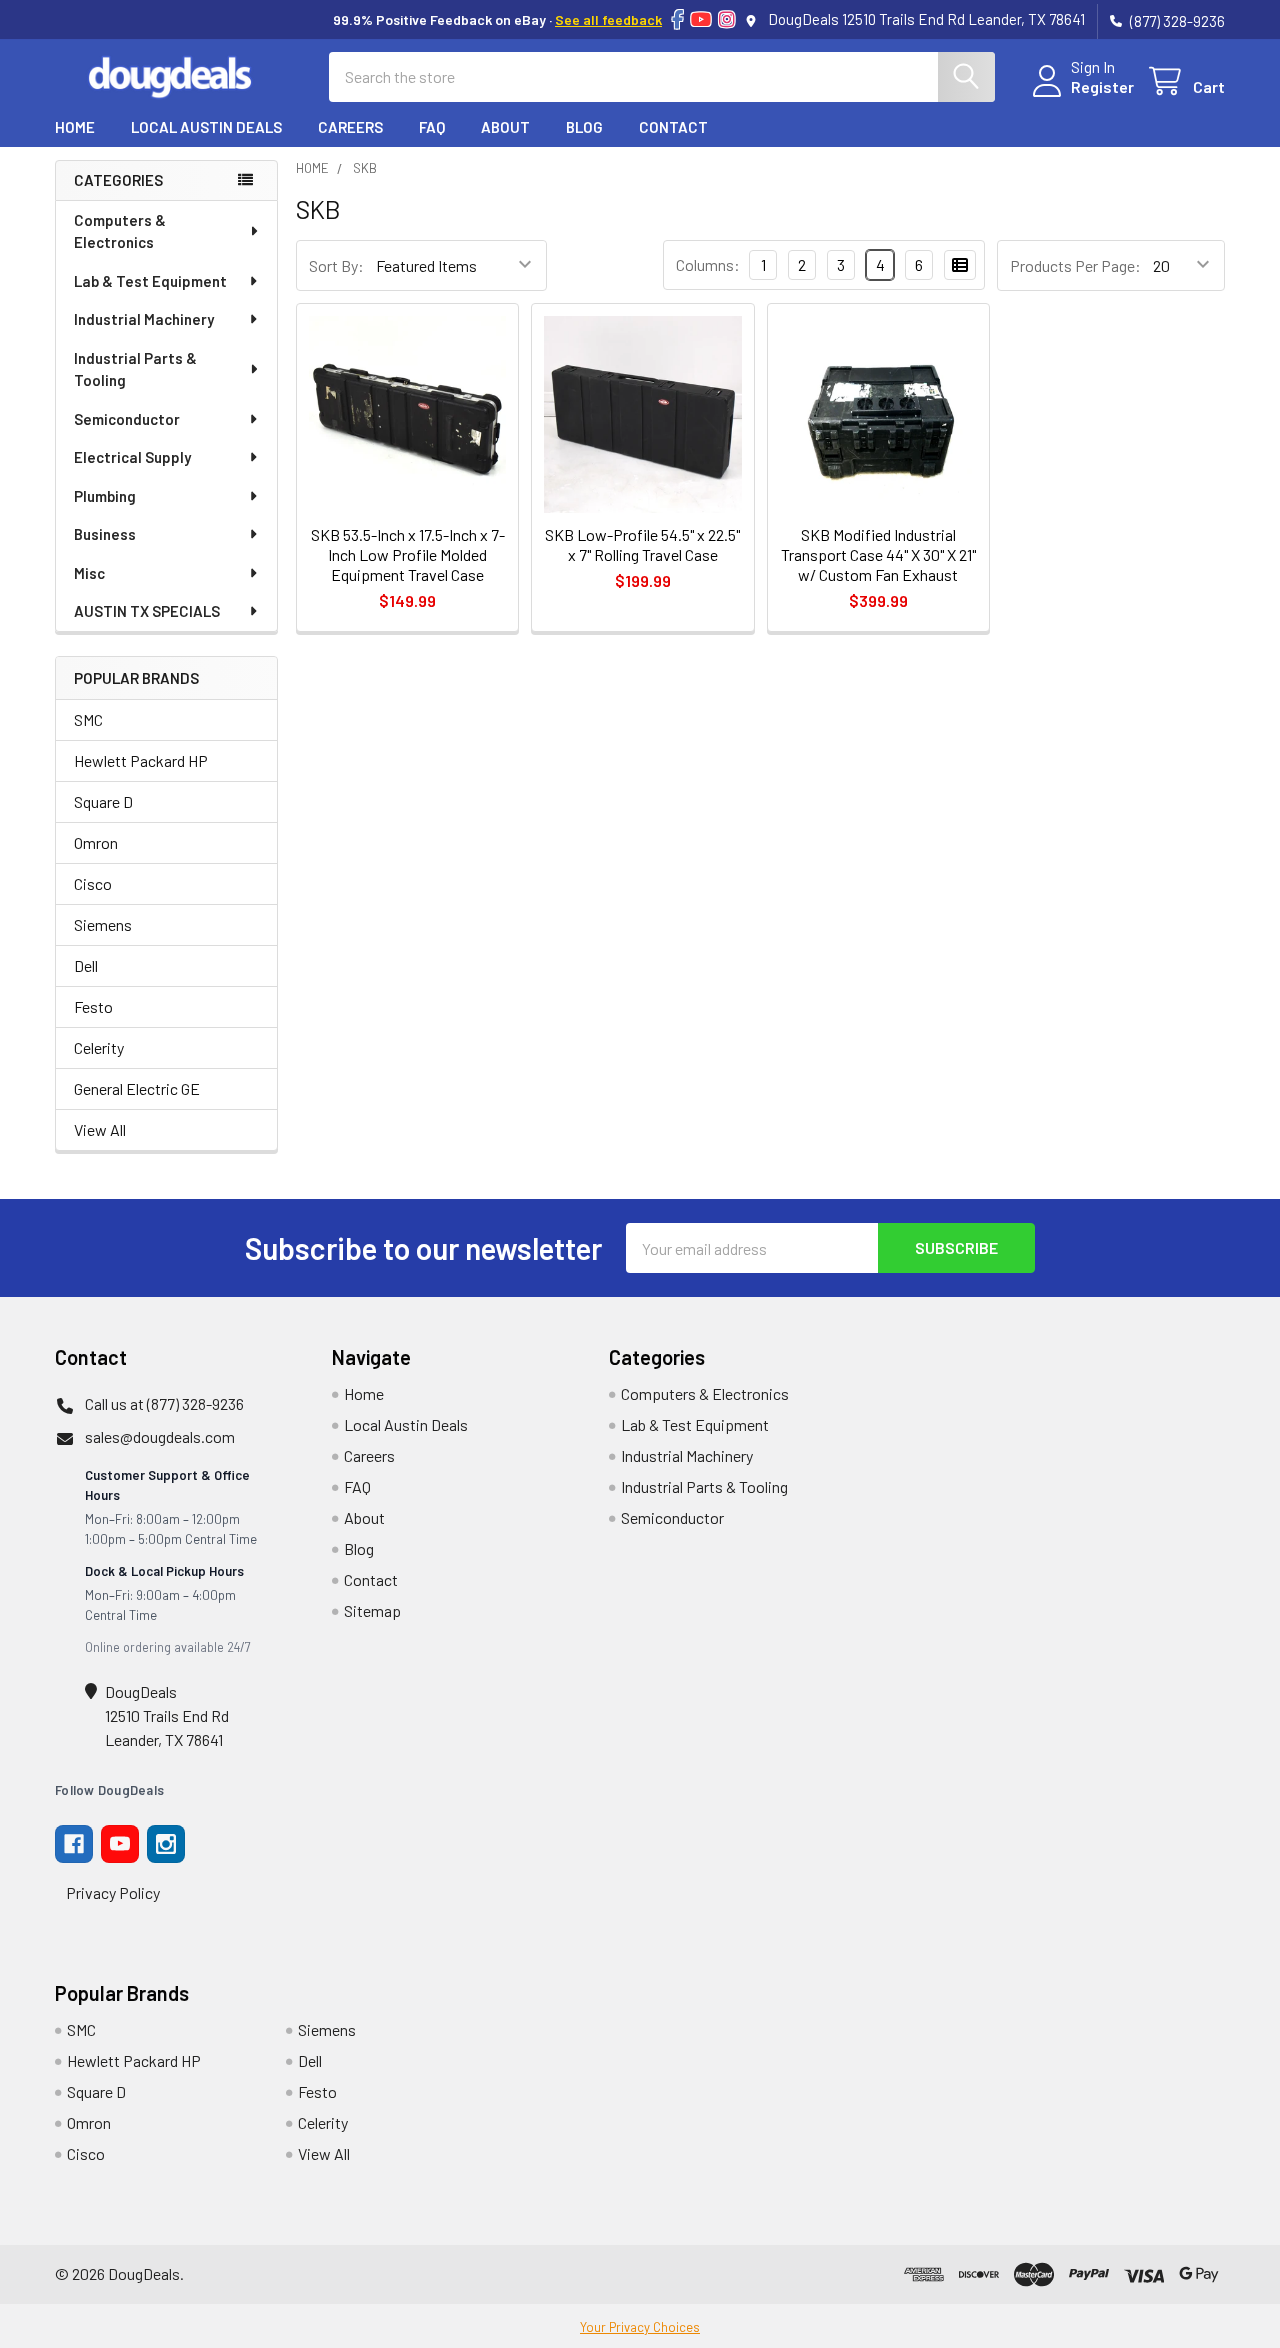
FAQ (432, 127)
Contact (673, 127)
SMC (88, 719)
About (505, 127)
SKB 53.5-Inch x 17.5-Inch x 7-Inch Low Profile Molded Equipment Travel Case (408, 554)
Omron (96, 842)
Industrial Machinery (144, 319)
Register (1102, 86)
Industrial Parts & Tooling (135, 369)
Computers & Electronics (120, 231)
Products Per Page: (1075, 265)
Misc (89, 573)
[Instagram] (727, 19)
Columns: (708, 264)
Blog (584, 127)
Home (75, 127)
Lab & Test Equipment (150, 281)
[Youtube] (120, 1844)
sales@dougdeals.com (160, 1436)
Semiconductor (127, 419)
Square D (103, 801)
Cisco (93, 883)
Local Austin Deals (206, 127)
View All (100, 1129)
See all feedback (608, 19)
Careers (350, 127)
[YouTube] (701, 19)
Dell (86, 965)
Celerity (99, 1047)
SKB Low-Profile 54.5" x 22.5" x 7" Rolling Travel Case (642, 544)
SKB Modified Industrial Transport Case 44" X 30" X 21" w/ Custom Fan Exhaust (878, 554)
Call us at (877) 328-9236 (164, 1403)
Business (105, 534)
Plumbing (105, 496)
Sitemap (372, 1610)
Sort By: (336, 265)
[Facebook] (677, 19)
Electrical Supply (132, 457)
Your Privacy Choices (640, 2327)
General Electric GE (137, 1088)
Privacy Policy (113, 1892)
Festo (93, 1006)
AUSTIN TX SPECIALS (147, 611)
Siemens (103, 924)
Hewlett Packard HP (141, 760)
